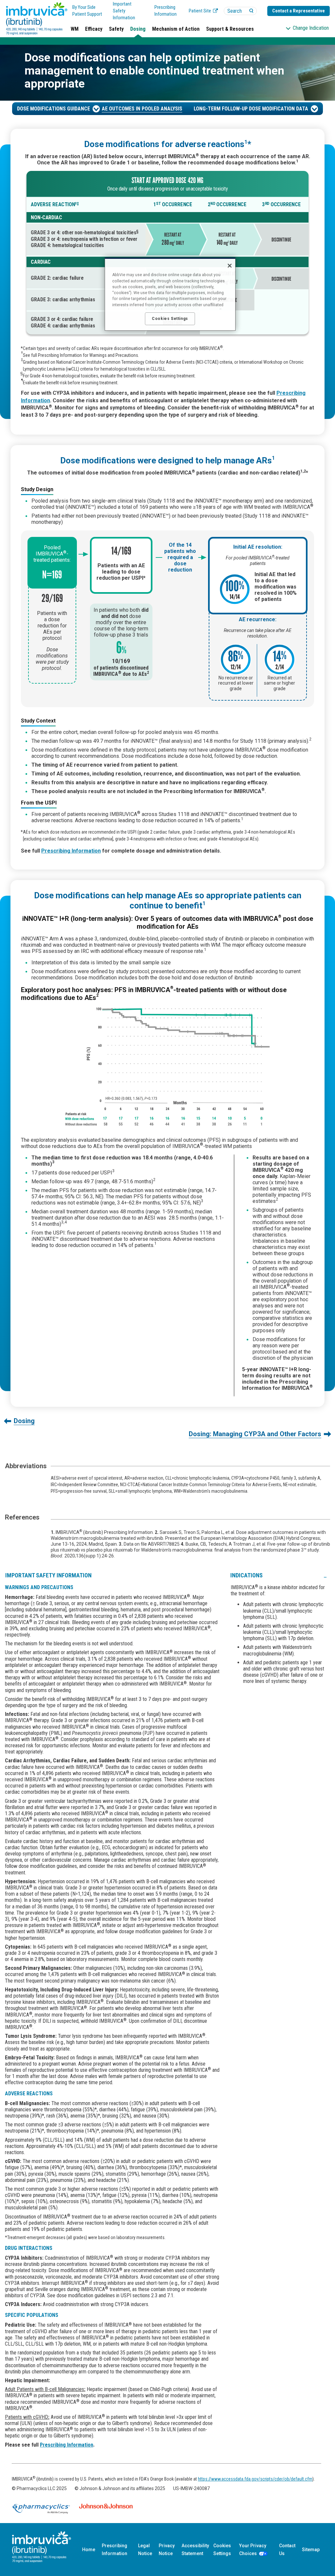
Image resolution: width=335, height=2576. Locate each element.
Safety (116, 29)
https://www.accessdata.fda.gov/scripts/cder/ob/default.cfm (255, 2479)
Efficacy (94, 29)
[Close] (230, 266)
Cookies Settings (222, 2550)
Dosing (138, 29)
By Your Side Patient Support (87, 11)
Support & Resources (230, 29)
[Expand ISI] (325, 1575)
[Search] (251, 11)
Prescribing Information (166, 11)
